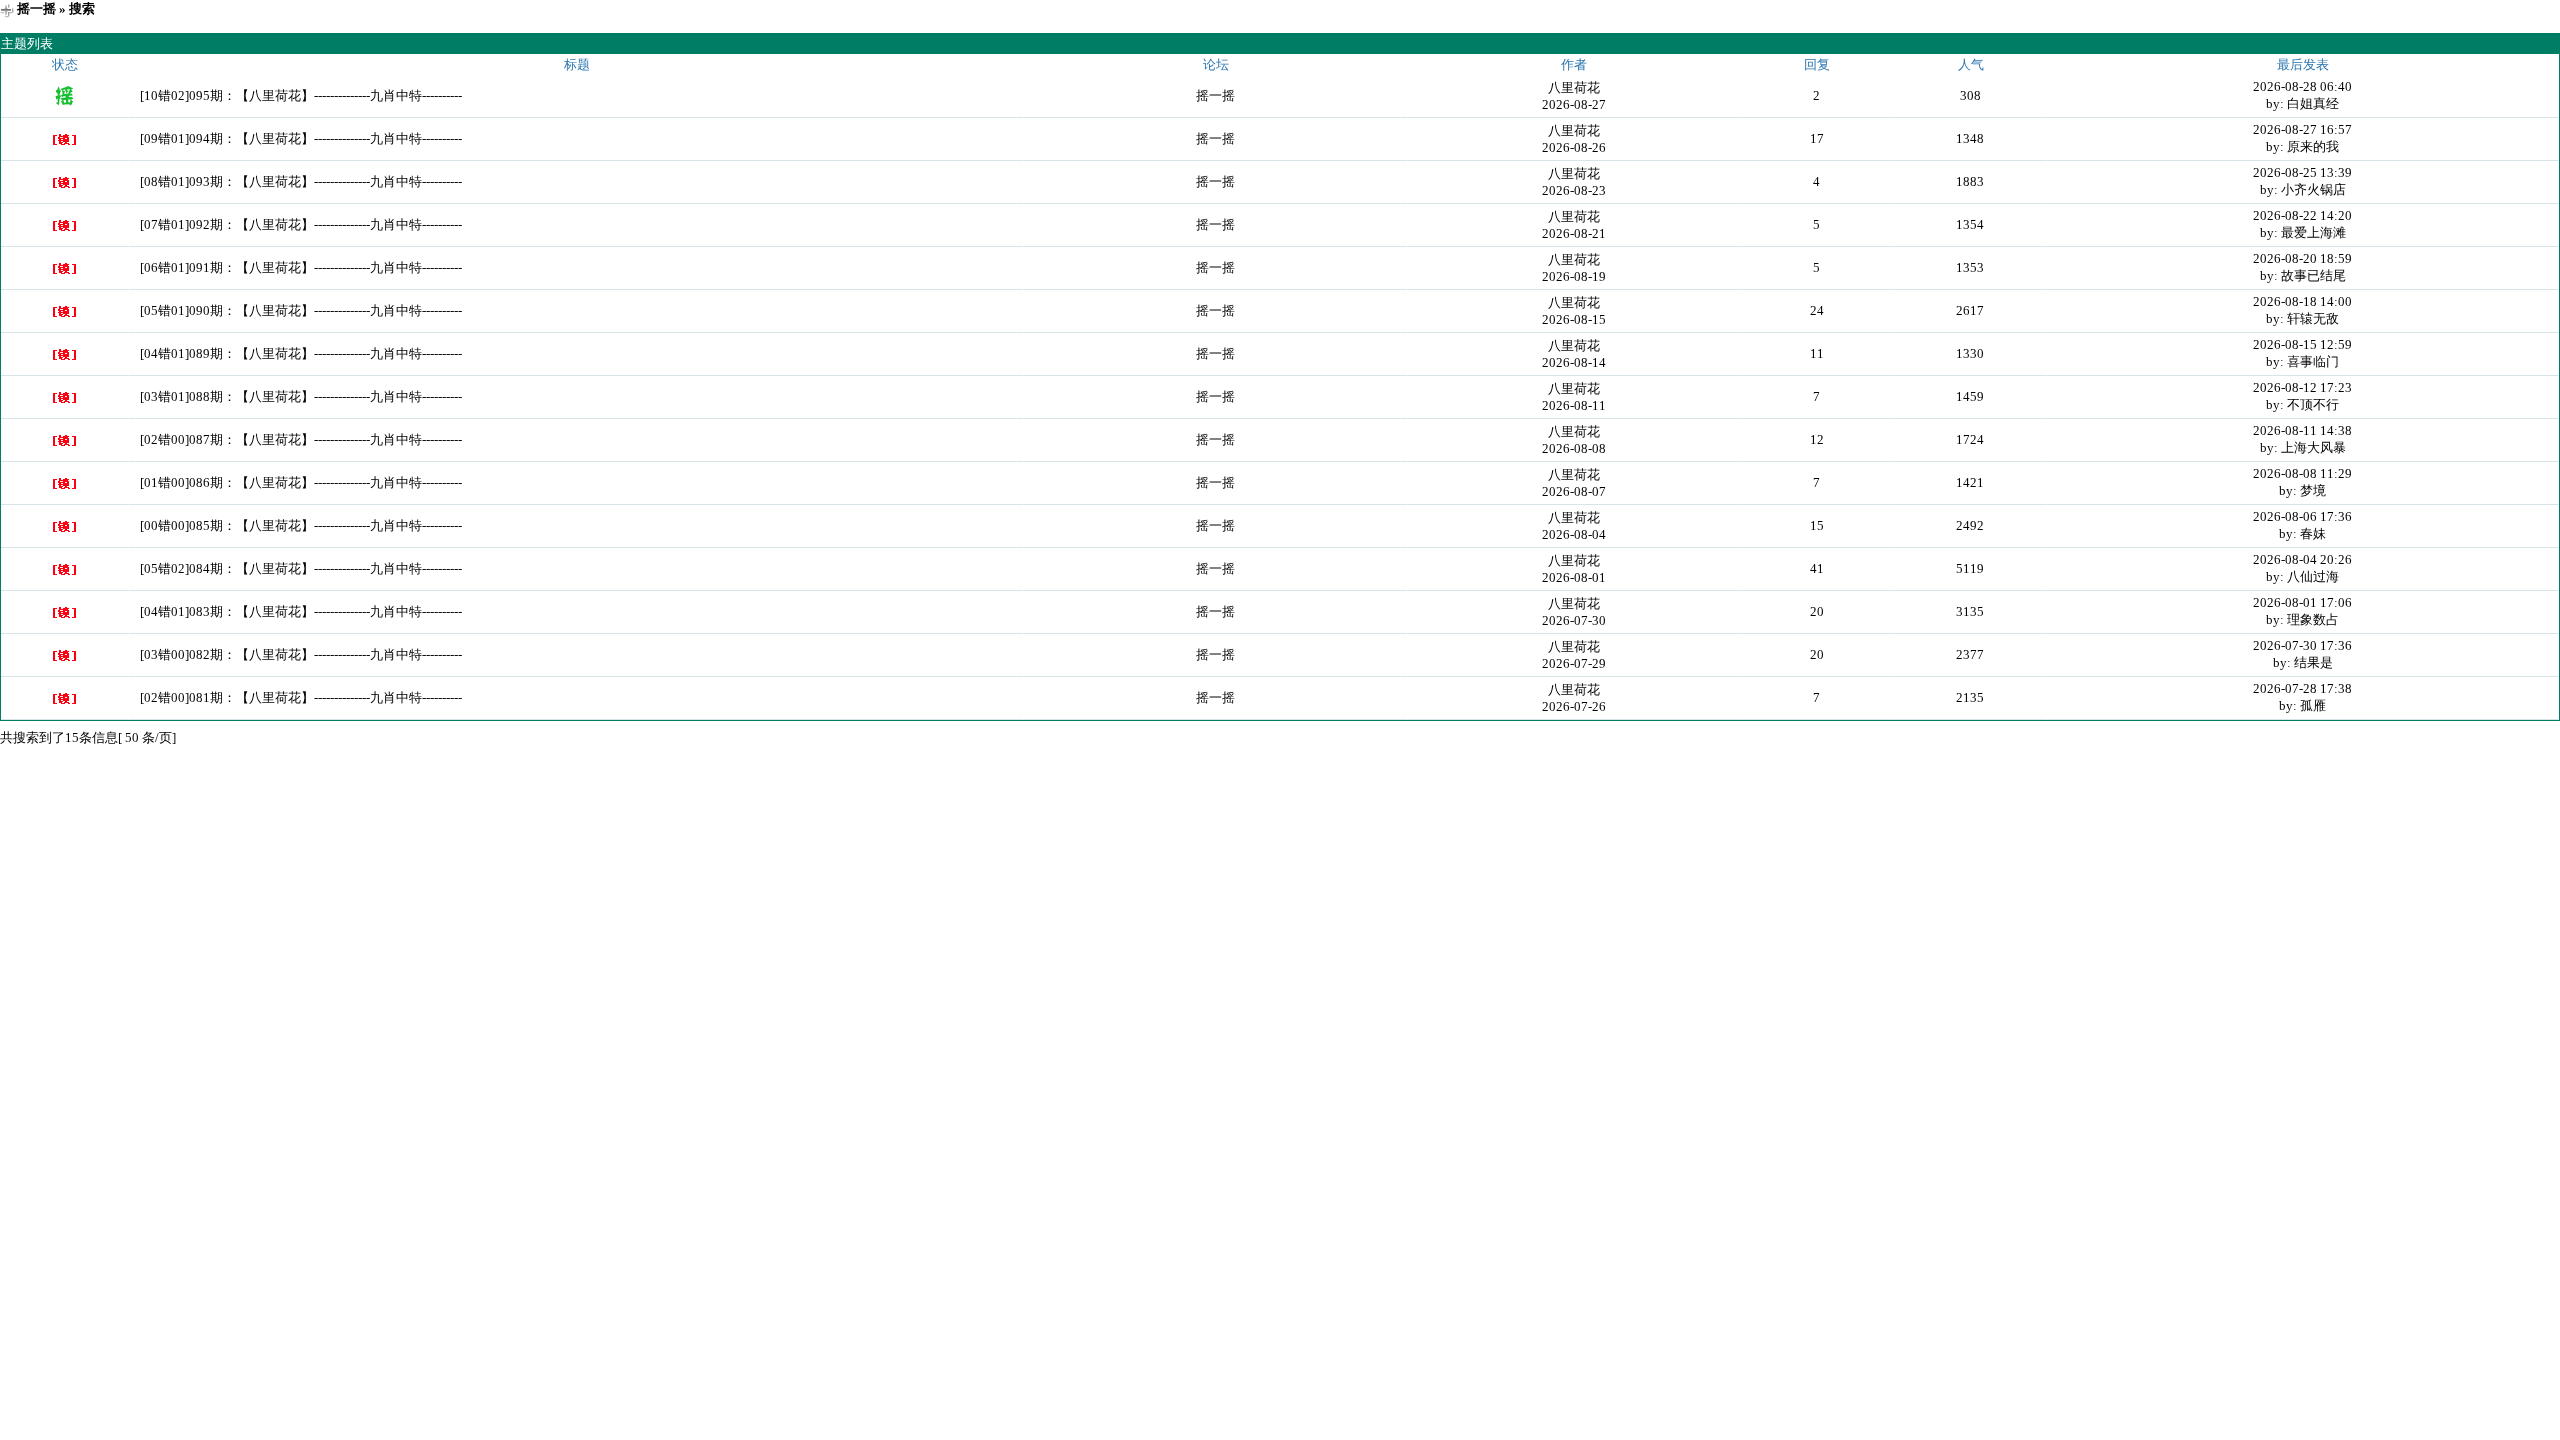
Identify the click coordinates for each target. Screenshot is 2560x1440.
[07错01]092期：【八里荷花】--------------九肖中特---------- (301, 224)
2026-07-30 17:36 (2302, 645)
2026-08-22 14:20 (2302, 215)
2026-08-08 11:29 (2302, 473)
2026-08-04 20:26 (2302, 559)
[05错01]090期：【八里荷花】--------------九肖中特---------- (301, 310)
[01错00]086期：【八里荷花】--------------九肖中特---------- (301, 482)
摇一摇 (36, 8)
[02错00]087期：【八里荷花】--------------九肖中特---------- (301, 439)
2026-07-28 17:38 (2302, 688)
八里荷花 (1574, 87)
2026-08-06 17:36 (2302, 516)
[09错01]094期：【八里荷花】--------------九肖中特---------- (301, 138)
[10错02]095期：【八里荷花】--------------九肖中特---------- (301, 95)
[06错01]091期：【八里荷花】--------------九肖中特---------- (301, 267)
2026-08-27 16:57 (2302, 129)
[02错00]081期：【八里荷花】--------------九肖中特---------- (301, 697)
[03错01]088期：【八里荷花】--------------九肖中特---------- (301, 396)
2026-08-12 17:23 (2302, 387)
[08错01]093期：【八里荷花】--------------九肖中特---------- (301, 181)
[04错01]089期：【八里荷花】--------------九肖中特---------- (301, 353)
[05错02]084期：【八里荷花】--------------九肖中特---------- (301, 568)
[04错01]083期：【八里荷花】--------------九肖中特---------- (301, 611)
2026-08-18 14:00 (2302, 301)
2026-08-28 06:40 (2302, 86)
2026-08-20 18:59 (2302, 258)
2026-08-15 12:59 (2302, 344)
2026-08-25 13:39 (2302, 172)
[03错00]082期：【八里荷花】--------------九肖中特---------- (301, 654)
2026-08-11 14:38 (2302, 430)
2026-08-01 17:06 (2302, 602)
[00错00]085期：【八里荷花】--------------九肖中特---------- (301, 525)
